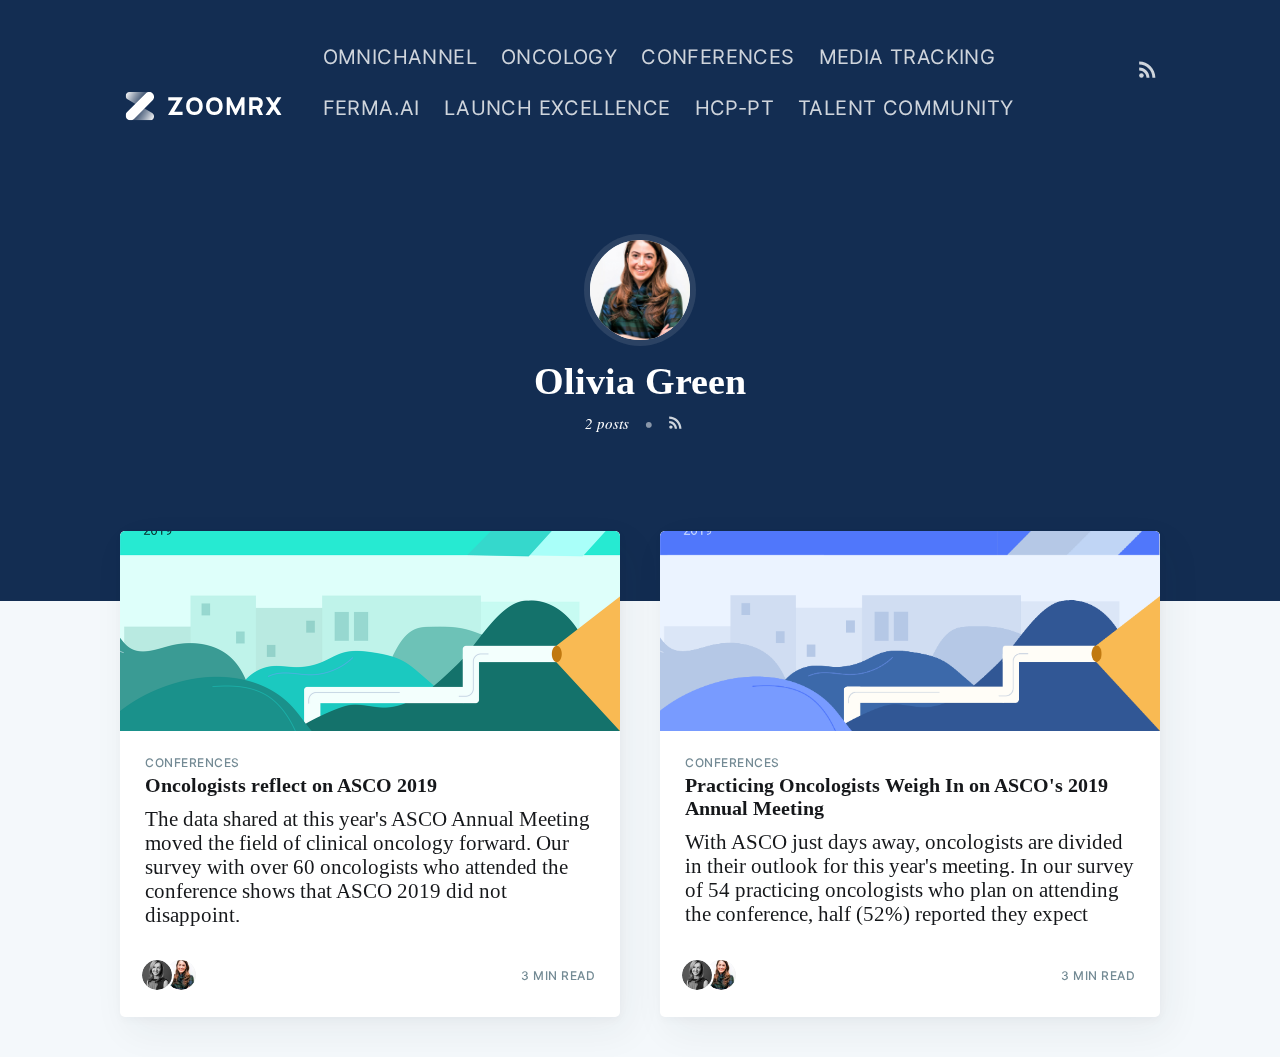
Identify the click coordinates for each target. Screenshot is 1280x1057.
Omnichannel (400, 57)
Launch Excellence (557, 108)
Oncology (559, 57)
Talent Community (905, 108)
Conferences (717, 57)
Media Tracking (907, 57)
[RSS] (1147, 70)
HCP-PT (734, 108)
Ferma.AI (371, 108)
